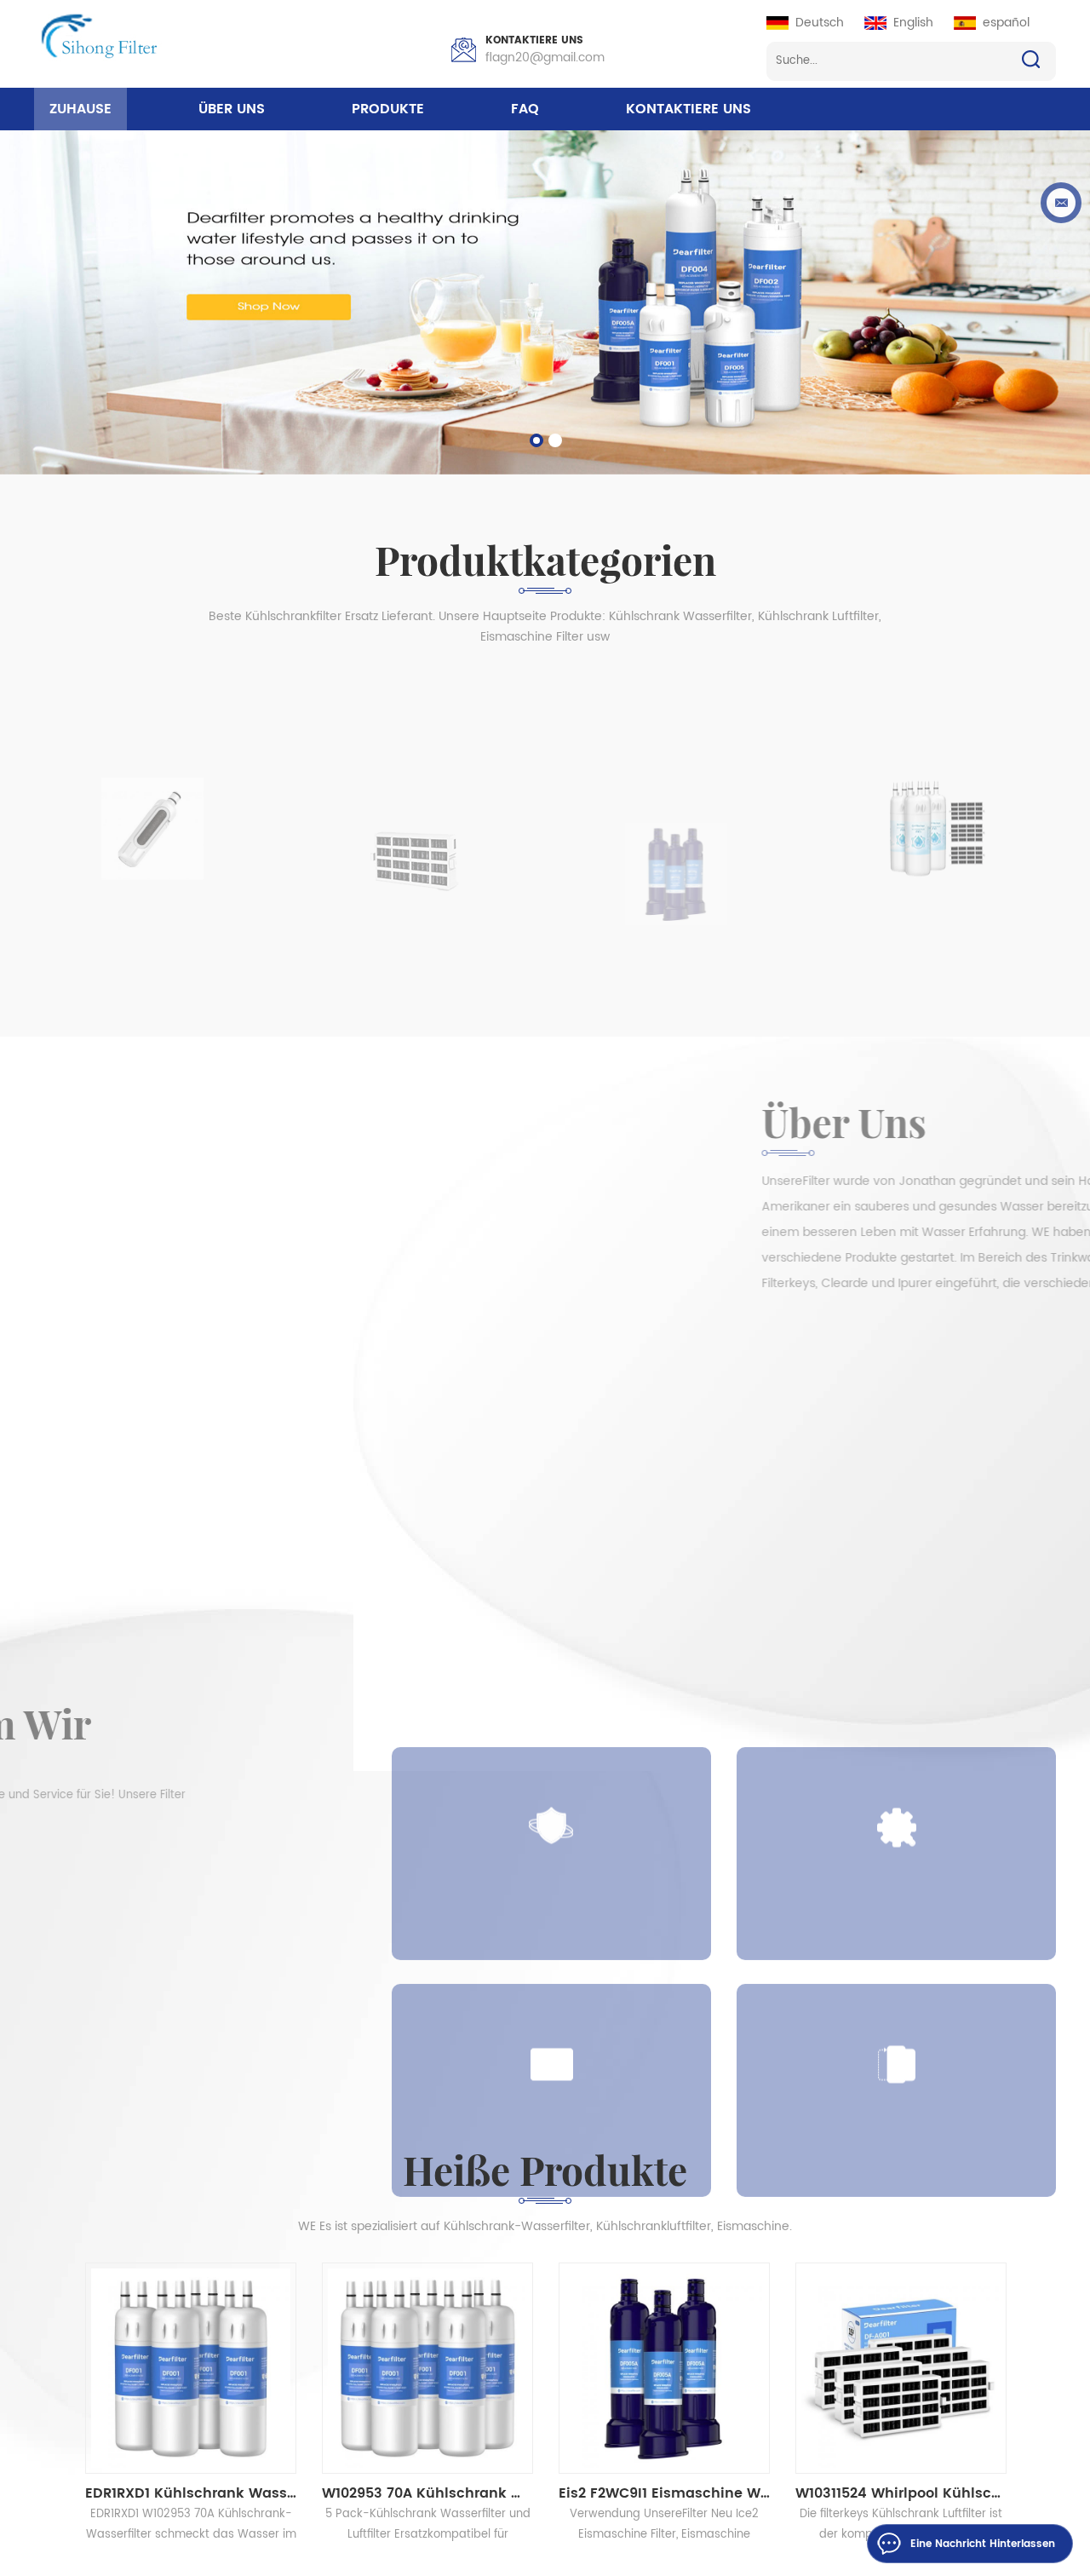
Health (552, 1784)
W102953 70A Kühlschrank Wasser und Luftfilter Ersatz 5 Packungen (427, 2493)
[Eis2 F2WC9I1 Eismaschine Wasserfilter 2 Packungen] (664, 2368)
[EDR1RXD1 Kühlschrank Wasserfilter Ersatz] (191, 2368)
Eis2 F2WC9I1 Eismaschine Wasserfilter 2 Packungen (664, 2493)
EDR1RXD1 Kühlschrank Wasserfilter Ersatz (191, 2493)
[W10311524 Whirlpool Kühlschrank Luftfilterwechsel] (901, 2368)
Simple (897, 1784)
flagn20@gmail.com (545, 57)
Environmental (896, 2021)
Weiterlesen (100, 1920)
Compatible (552, 2021)
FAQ (525, 109)
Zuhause (80, 109)
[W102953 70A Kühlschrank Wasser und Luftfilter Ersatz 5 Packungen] (427, 2368)
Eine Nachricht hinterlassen (983, 2544)
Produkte (388, 109)
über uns (232, 109)
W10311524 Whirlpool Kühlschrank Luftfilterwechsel (901, 2493)
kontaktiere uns (688, 109)
